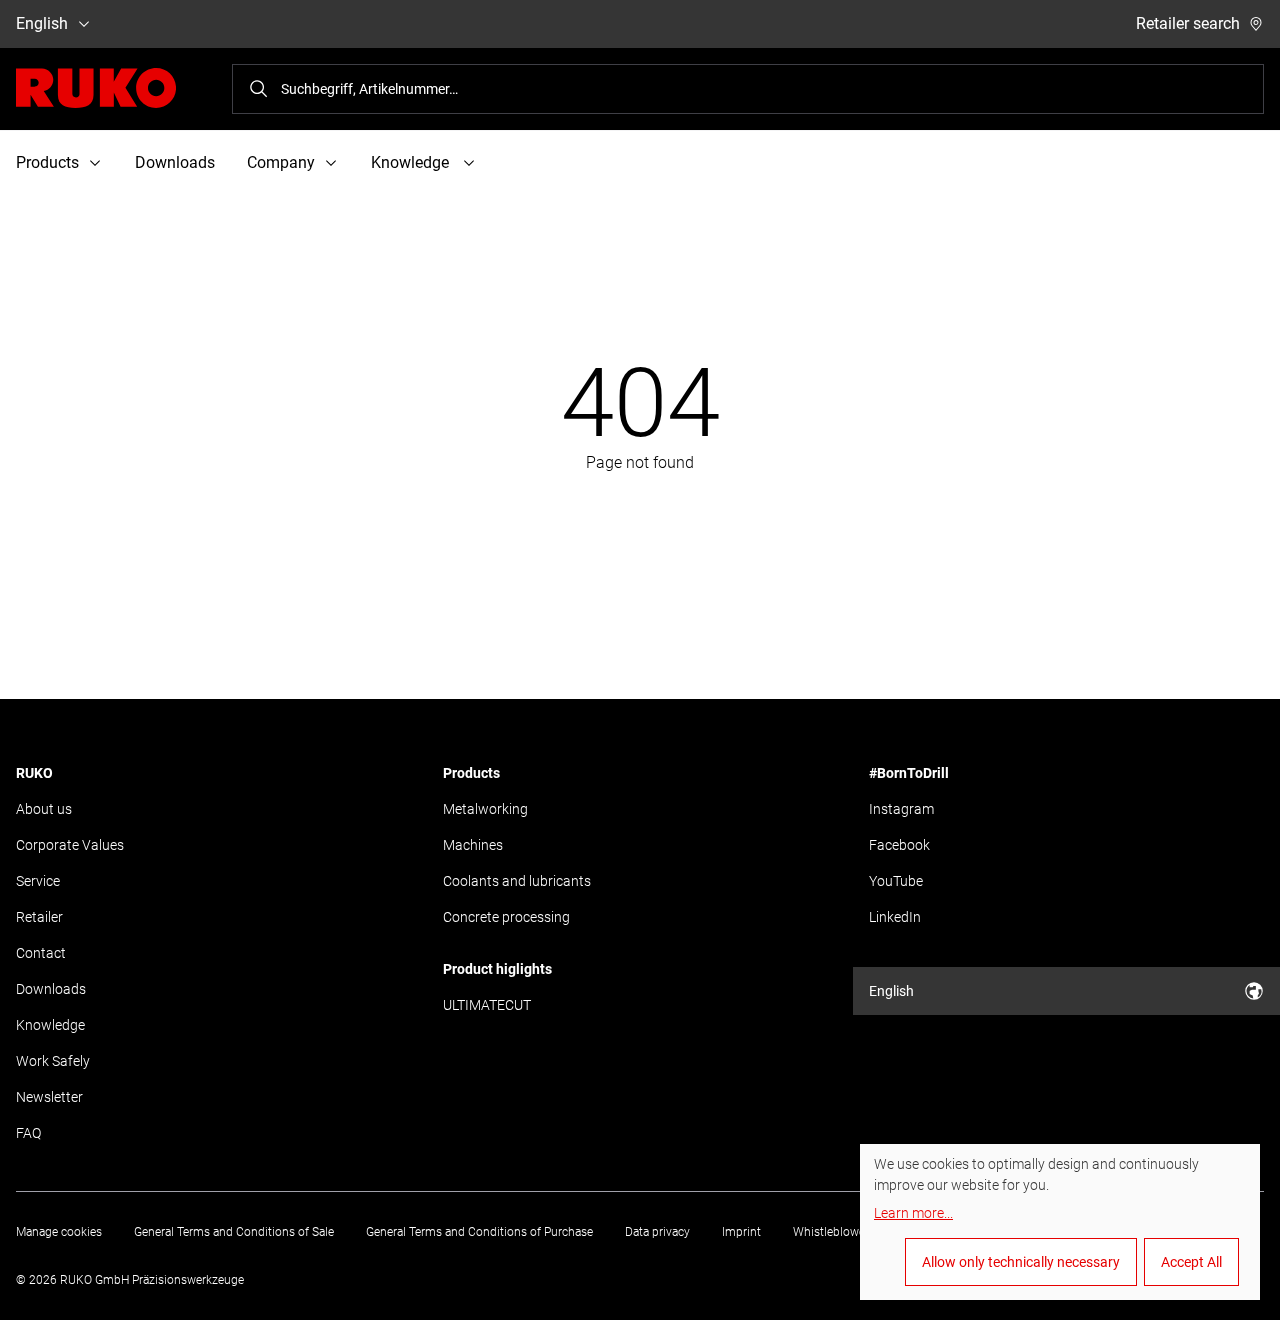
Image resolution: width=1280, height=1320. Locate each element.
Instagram (901, 809)
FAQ (28, 1133)
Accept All (1191, 1262)
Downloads (175, 162)
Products (471, 773)
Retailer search (1188, 23)
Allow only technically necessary (1021, 1262)
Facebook (899, 845)
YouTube (896, 881)
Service (38, 881)
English (42, 23)
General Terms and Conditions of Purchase (479, 1232)
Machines (473, 845)
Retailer (39, 917)
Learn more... (913, 1213)
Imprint (741, 1232)
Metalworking (485, 809)
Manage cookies (59, 1232)
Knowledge (50, 1025)
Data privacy (657, 1232)
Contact (41, 953)
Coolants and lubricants (517, 881)
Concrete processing (506, 917)
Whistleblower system (852, 1232)
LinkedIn (895, 917)
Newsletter (49, 1097)
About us (44, 809)
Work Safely (53, 1061)
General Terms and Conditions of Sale (234, 1232)
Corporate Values (70, 845)
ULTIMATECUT (487, 1005)
